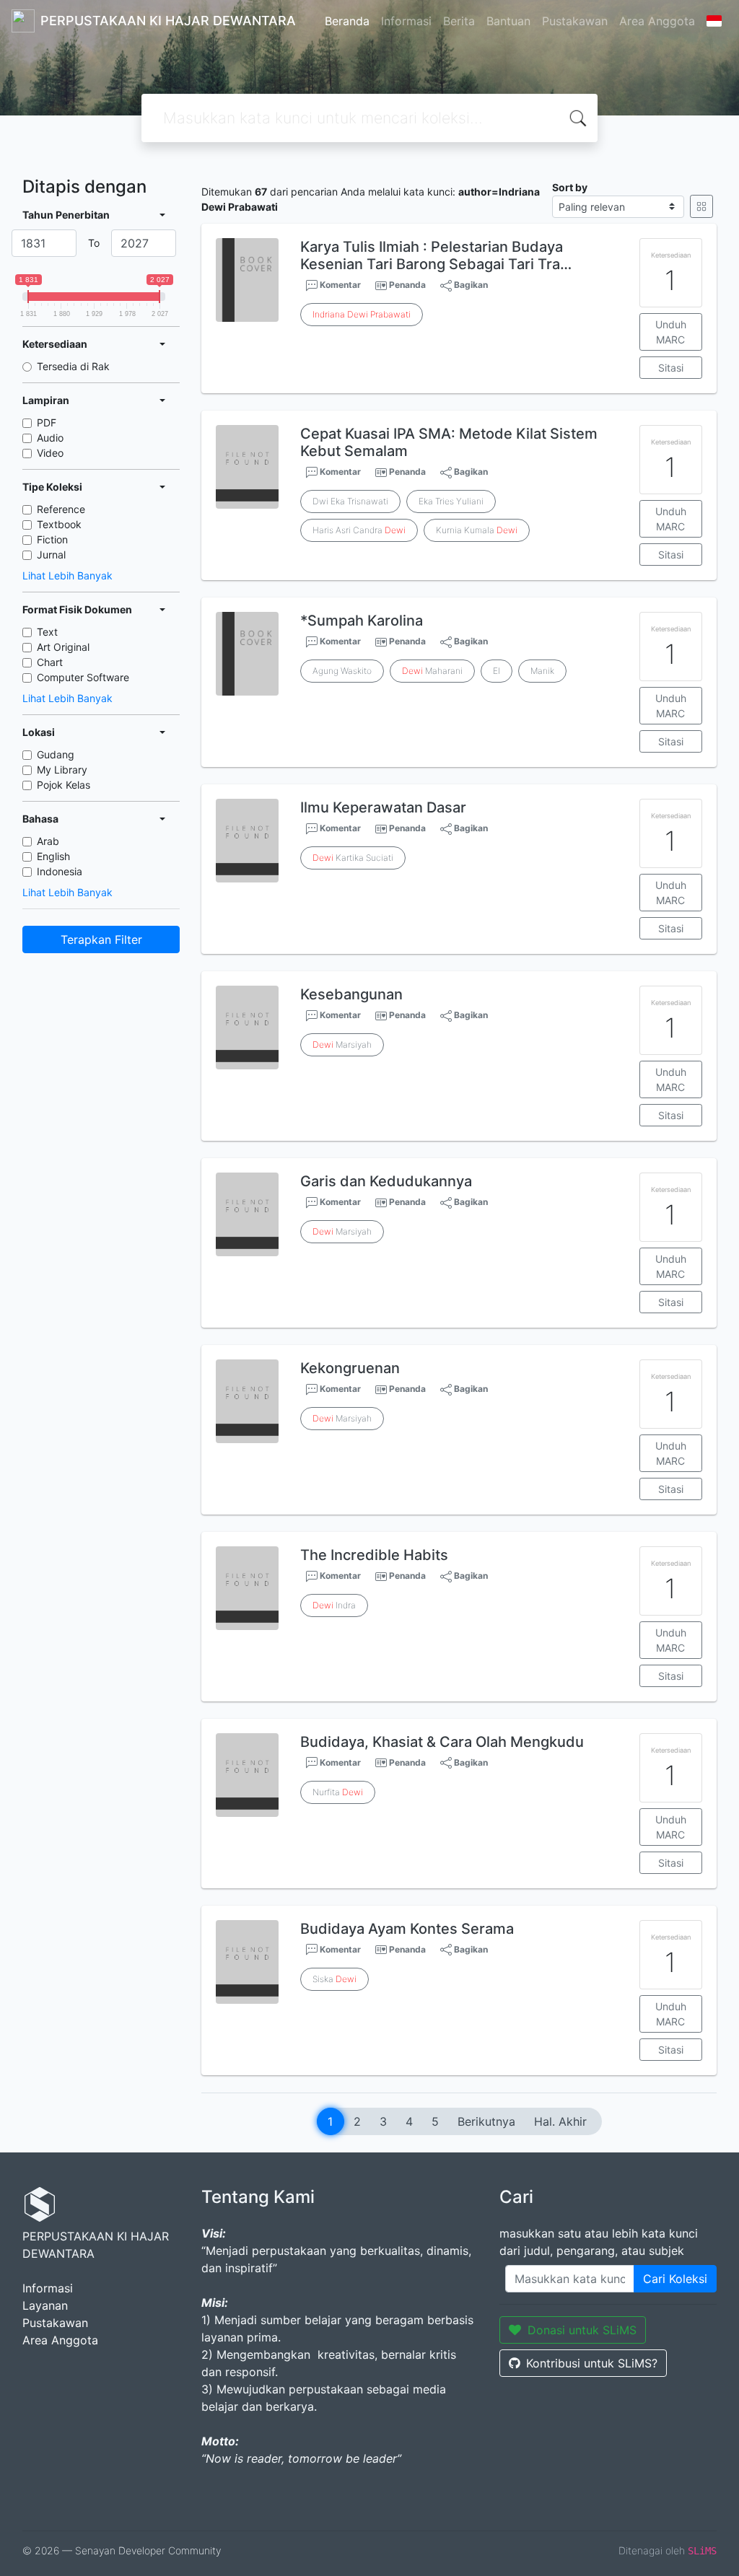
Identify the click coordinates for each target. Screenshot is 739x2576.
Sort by (570, 187)
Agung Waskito (342, 671)
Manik (542, 671)
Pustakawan (575, 21)
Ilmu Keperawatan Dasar (383, 807)
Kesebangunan (351, 994)
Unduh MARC (671, 332)
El (497, 671)
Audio (50, 438)
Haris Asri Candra (359, 530)
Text (47, 632)
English (53, 856)
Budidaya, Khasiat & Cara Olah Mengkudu (442, 1742)
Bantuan (508, 21)
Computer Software (83, 677)
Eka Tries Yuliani (451, 501)
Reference (61, 509)
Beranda (347, 21)
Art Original (63, 647)
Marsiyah (342, 1044)
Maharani (432, 671)
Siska (334, 1979)
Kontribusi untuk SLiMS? (592, 2363)
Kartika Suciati (353, 858)
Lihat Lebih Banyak (67, 575)
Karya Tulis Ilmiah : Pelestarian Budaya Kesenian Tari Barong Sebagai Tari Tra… (436, 255)
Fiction (52, 539)
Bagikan (470, 285)
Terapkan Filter (101, 939)
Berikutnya (486, 2121)
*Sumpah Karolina (362, 621)
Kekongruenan (350, 1368)
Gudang (56, 754)
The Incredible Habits (374, 1555)
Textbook (59, 524)
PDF (47, 422)
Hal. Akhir (560, 2121)
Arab (48, 841)
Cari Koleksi (675, 2279)
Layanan (45, 2305)
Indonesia (60, 871)
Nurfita (338, 1792)
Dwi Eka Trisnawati (350, 501)
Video (50, 453)
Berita (459, 21)
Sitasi (671, 368)
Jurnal (51, 555)
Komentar (339, 285)
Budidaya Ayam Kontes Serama (407, 1929)
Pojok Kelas (64, 785)
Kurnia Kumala (477, 530)
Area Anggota (657, 21)
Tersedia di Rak (73, 366)
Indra (334, 1605)
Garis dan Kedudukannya (386, 1181)
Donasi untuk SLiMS (582, 2330)
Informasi (406, 21)
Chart (50, 662)
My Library (62, 770)
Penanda (407, 285)
